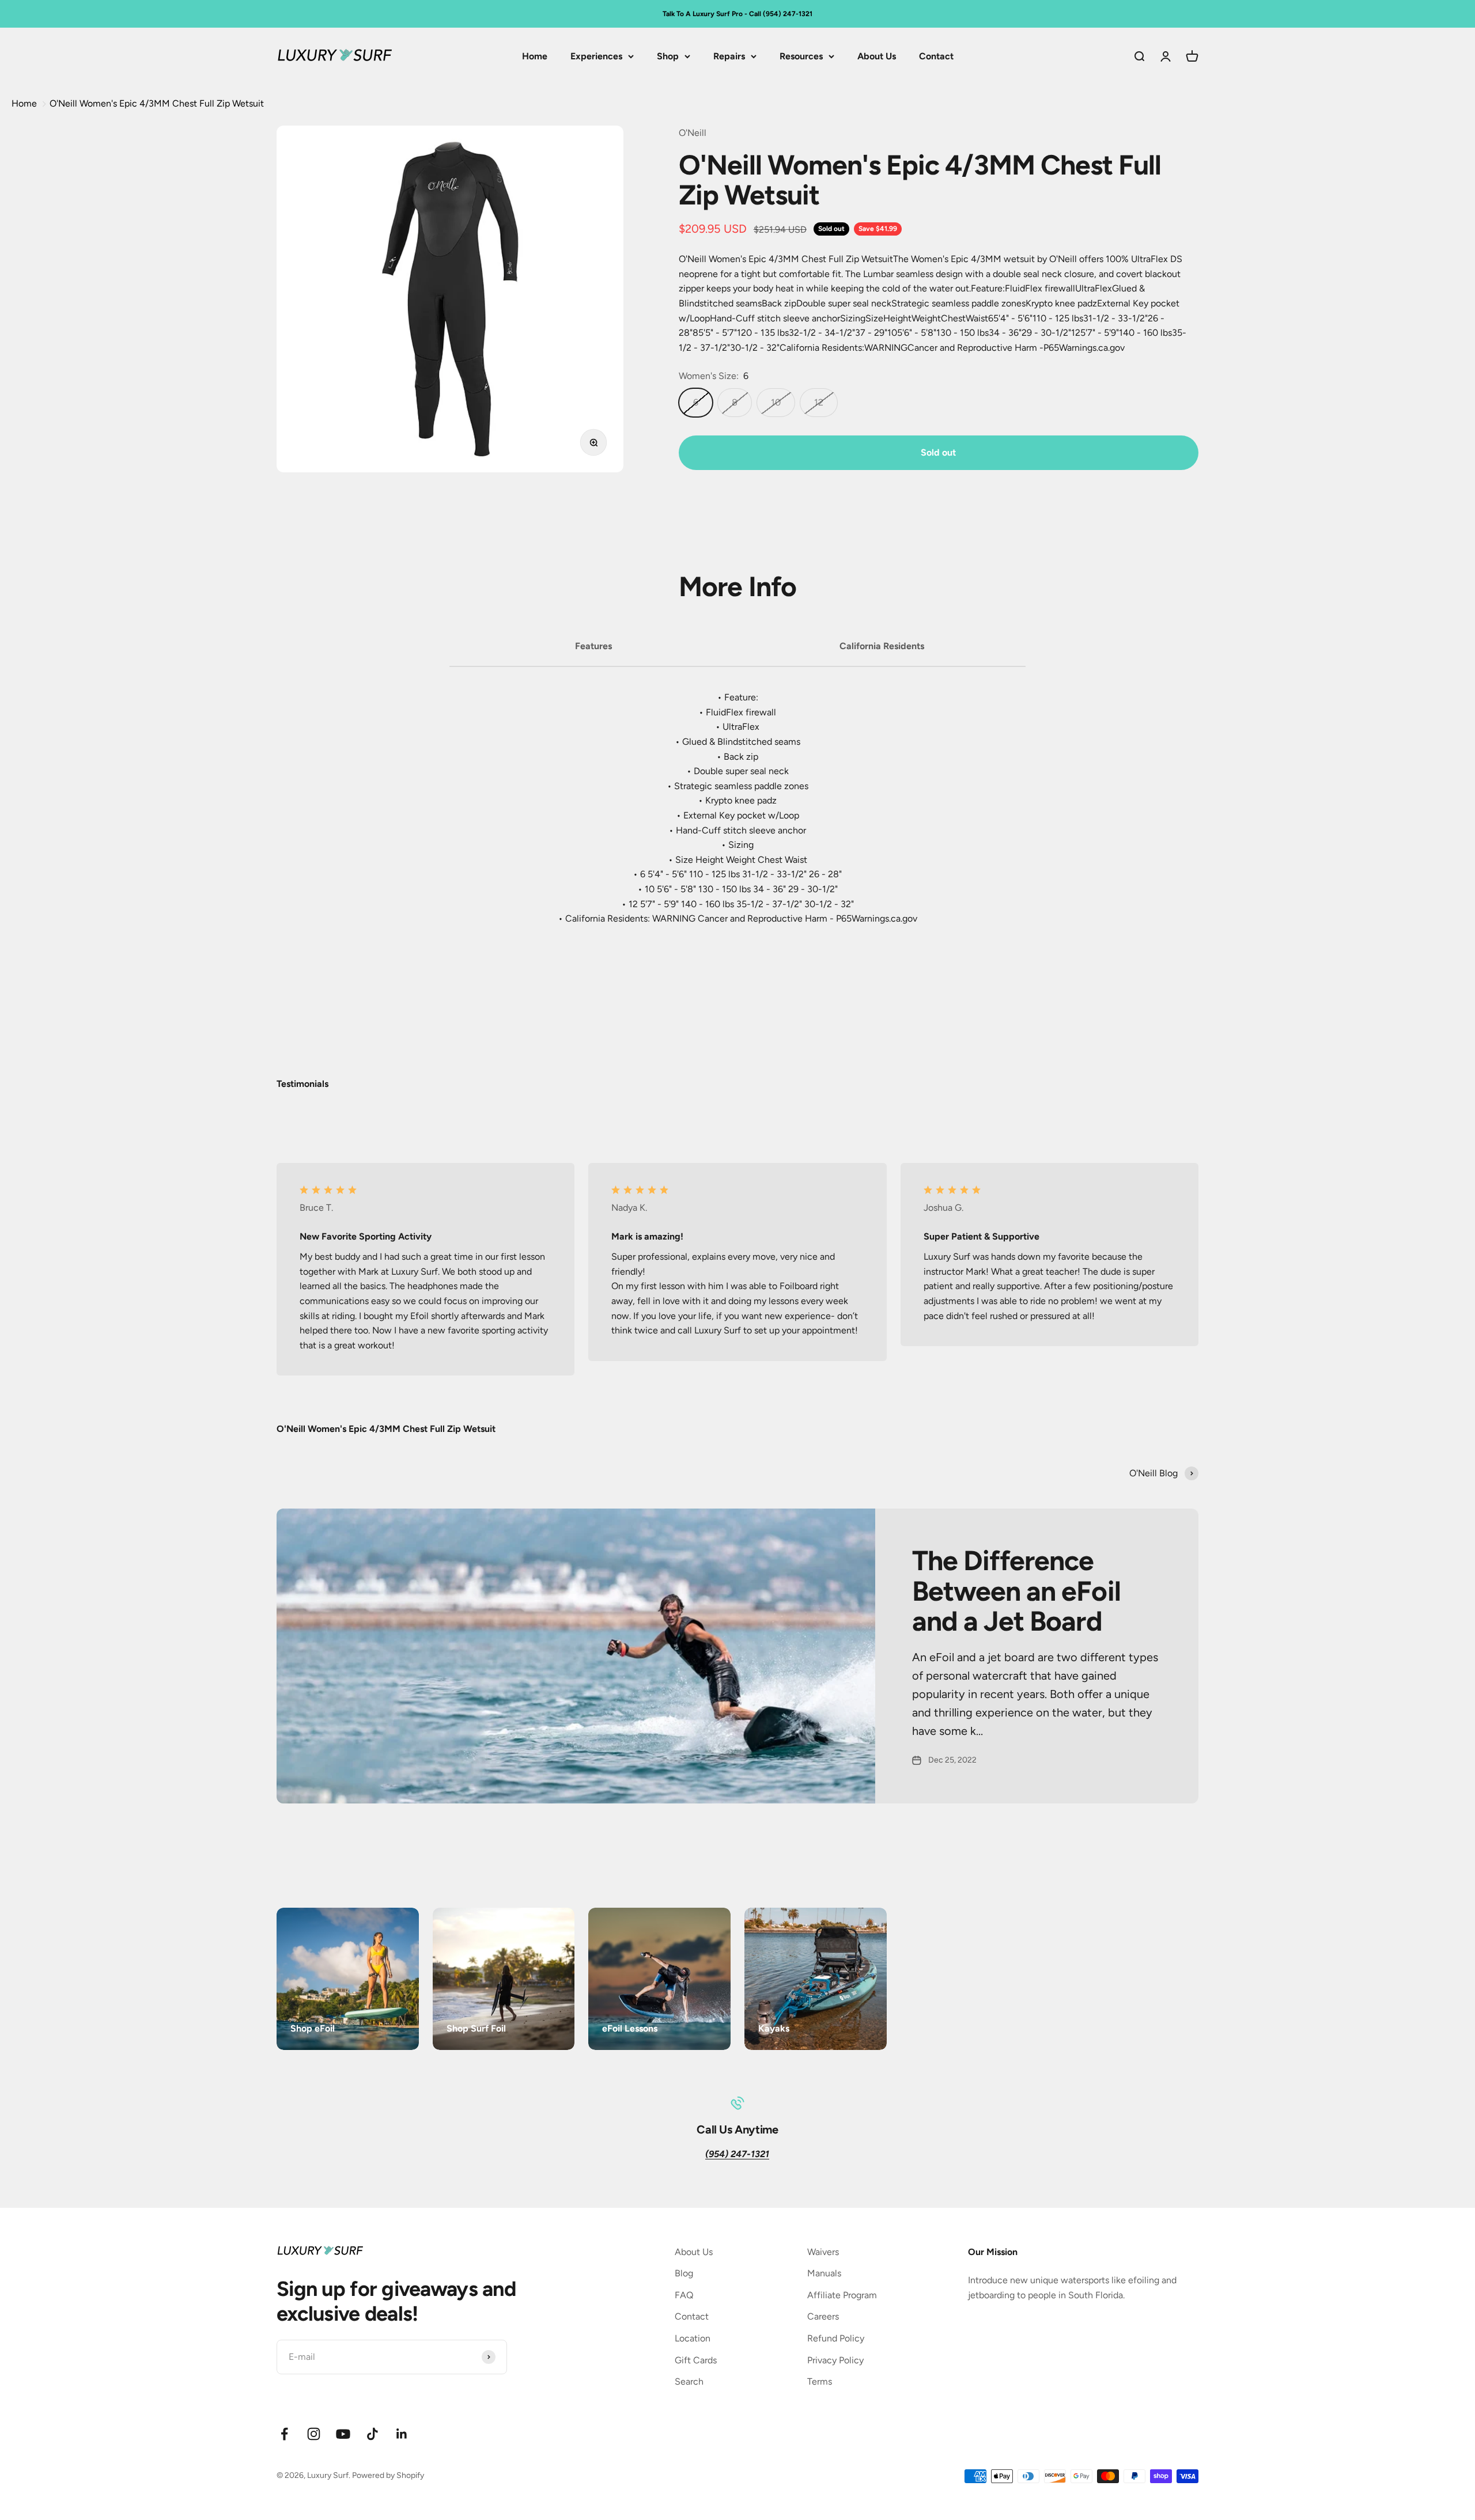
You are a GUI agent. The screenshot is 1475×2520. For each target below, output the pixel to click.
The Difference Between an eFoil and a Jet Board (1016, 1591)
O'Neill (693, 133)
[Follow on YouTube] (343, 2434)
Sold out (938, 452)
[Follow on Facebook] (284, 2434)
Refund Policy (836, 2338)
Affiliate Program (842, 2295)
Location (693, 2338)
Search (689, 2381)
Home (535, 56)
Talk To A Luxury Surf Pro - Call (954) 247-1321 (737, 14)
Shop (668, 56)
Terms (820, 2381)
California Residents (882, 646)
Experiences (596, 56)
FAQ (684, 2295)
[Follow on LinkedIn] (402, 2434)
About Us (877, 56)
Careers (823, 2316)
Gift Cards (696, 2360)
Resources (801, 56)
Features (593, 646)
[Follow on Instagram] (314, 2434)
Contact (936, 56)
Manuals (824, 2273)
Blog (684, 2273)
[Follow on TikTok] (372, 2434)
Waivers (823, 2252)
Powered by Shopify (388, 2475)
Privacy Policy (835, 2360)
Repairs (729, 56)
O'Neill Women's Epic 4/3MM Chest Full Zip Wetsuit (157, 103)
